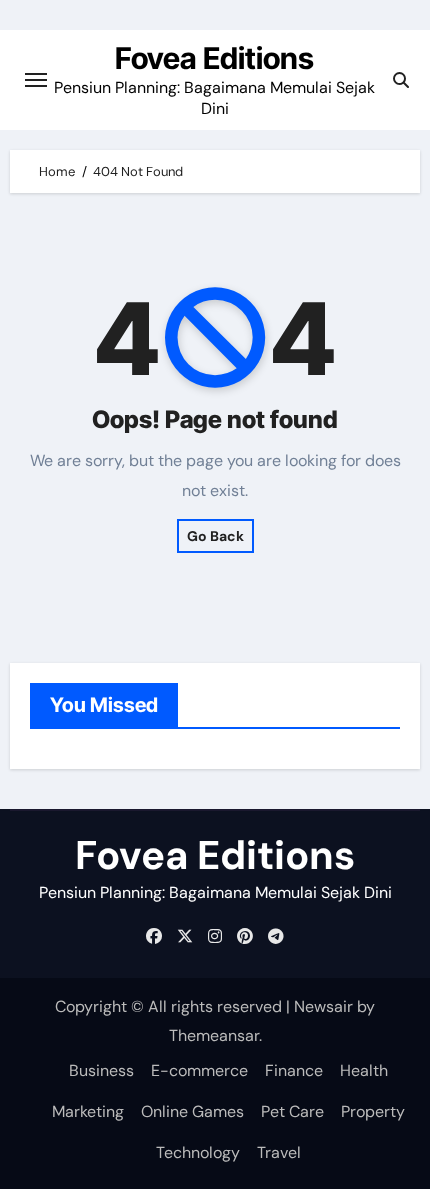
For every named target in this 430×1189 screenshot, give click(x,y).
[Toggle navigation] (36, 80)
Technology (198, 1152)
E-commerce (199, 1070)
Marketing (88, 1111)
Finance (294, 1070)
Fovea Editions (214, 58)
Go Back (215, 536)
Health (364, 1070)
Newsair (323, 1006)
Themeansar (214, 1035)
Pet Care (292, 1111)
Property (373, 1111)
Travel (279, 1152)
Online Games (192, 1111)
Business (101, 1070)
